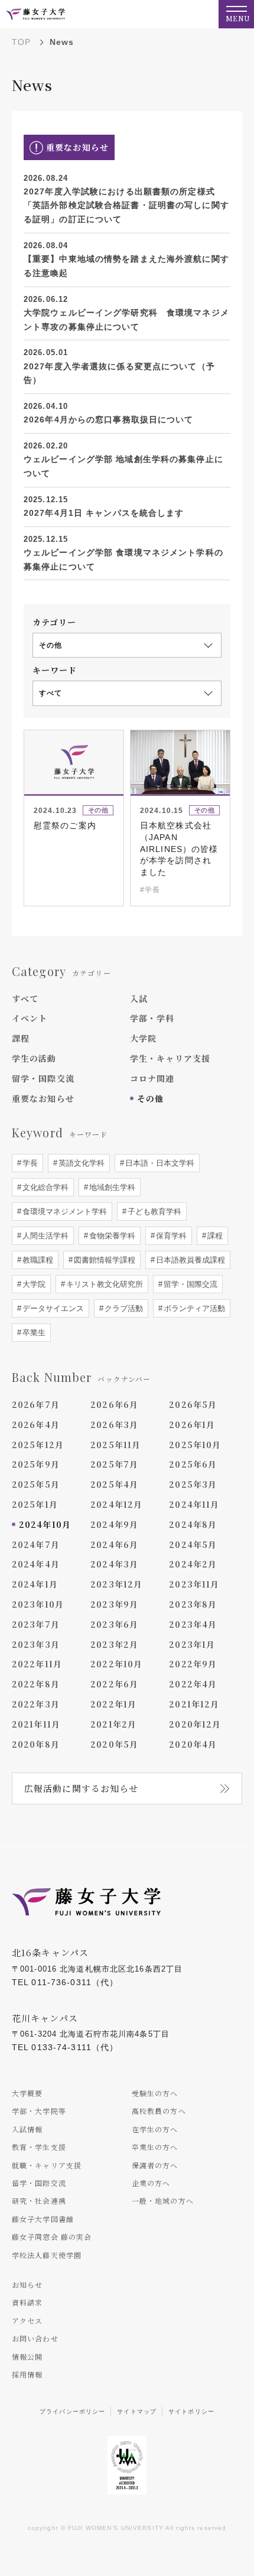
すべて (25, 998)
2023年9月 (114, 1604)
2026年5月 (193, 1404)
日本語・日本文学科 (159, 1163)
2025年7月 (114, 1464)
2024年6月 (114, 1544)
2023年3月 (36, 1644)
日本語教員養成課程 (189, 1260)
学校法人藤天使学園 (47, 2255)
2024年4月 (36, 1564)
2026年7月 (36, 1404)
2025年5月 (36, 1484)
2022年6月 (114, 1684)
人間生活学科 (44, 1236)
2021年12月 (194, 1704)
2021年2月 (113, 1724)
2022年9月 (193, 1664)
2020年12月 (195, 1724)
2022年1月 (113, 1704)
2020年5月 (114, 1744)
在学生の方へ (155, 2129)
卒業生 (33, 1333)
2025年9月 (36, 1464)
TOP (21, 42)
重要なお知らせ (43, 1098)
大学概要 (27, 2093)
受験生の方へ (155, 2093)
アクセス (27, 2320)
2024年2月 (193, 1564)
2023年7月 (36, 1624)
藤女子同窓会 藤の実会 (52, 2237)
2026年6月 (114, 1404)
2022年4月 (193, 1684)
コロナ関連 (152, 1078)
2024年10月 (45, 1524)
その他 (150, 1098)
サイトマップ (137, 2411)
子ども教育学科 (153, 1211)
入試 (139, 998)
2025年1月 (35, 1504)
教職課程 (37, 1260)
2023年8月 (193, 1604)
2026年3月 (114, 1424)
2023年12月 (116, 1584)
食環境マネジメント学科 (63, 1211)
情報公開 (27, 2357)
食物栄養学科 (111, 1236)
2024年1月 (35, 1584)
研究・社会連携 (39, 2201)
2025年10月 (195, 1445)
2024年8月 (193, 1524)
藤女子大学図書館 (43, 2219)
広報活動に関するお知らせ (81, 1788)
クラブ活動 (123, 1308)
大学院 (143, 1038)
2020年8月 (36, 1744)
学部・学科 (152, 1018)
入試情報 (27, 2129)
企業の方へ (151, 2183)
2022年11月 (37, 1664)
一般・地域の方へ (163, 2201)
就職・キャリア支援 (47, 2165)
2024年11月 (194, 1504)
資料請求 (27, 2302)
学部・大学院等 (39, 2111)
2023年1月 (192, 1644)
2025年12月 (38, 1445)
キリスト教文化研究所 (103, 1284)
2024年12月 (116, 1504)
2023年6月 (114, 1624)
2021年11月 (36, 1724)
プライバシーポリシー (72, 2411)
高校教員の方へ (159, 2111)
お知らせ (27, 2284)
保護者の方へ (155, 2165)
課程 (21, 1038)
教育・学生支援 (39, 2147)
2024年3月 (114, 1564)
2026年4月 (36, 1424)
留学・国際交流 (43, 1078)
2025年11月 (115, 1445)
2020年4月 (193, 1744)
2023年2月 (114, 1644)
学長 (29, 1163)
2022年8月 (36, 1684)
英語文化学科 (80, 1163)
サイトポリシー (191, 2411)
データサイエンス (52, 1308)
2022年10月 (116, 1664)
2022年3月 (36, 1704)
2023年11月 (194, 1584)
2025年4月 (114, 1484)
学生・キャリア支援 (170, 1058)
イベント (30, 1018)
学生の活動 (34, 1058)
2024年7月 (36, 1544)
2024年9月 (114, 1524)
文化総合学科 (44, 1187)
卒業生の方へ (155, 2147)
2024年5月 (193, 1544)
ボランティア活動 (193, 1308)
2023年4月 (193, 1624)
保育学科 (170, 1236)
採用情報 (27, 2374)
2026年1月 (192, 1424)
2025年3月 (193, 1484)
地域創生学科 (111, 1187)
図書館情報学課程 (103, 1260)
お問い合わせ (35, 2338)
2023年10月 (38, 1604)
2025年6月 (193, 1464)
